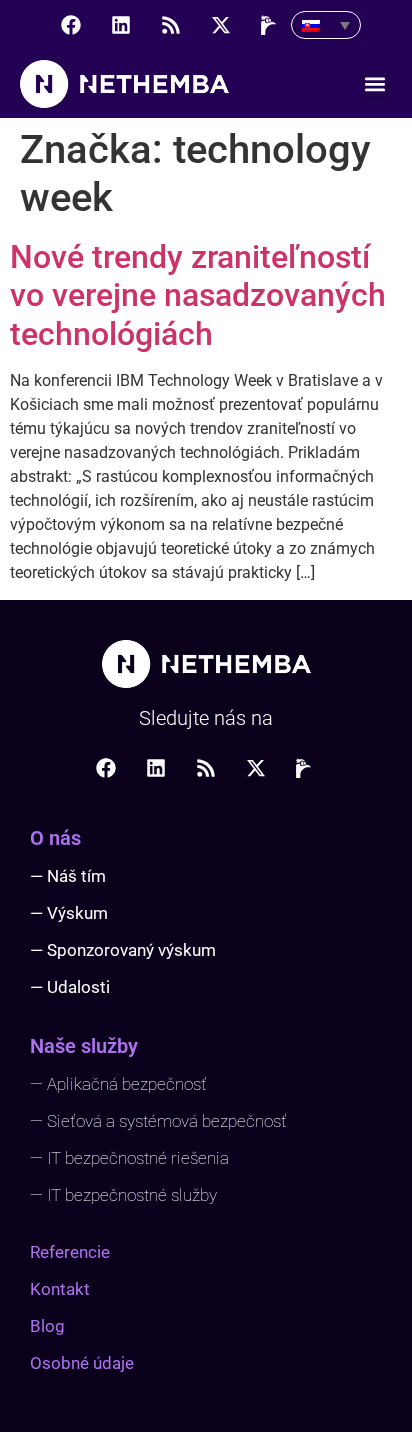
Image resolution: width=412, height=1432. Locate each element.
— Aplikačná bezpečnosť (118, 1084)
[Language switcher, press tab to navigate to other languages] (326, 25)
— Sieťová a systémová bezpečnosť (158, 1121)
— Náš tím (68, 876)
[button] (375, 84)
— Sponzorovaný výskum (123, 950)
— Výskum (69, 913)
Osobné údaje (82, 1363)
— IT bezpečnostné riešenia (129, 1158)
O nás (55, 838)
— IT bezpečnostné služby (123, 1195)
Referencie (70, 1252)
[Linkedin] (121, 25)
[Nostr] (271, 25)
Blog (47, 1326)
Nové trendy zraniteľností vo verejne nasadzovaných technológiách (198, 295)
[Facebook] (71, 25)
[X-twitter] (221, 25)
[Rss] (171, 25)
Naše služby (84, 1046)
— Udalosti (70, 987)
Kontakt (60, 1289)
